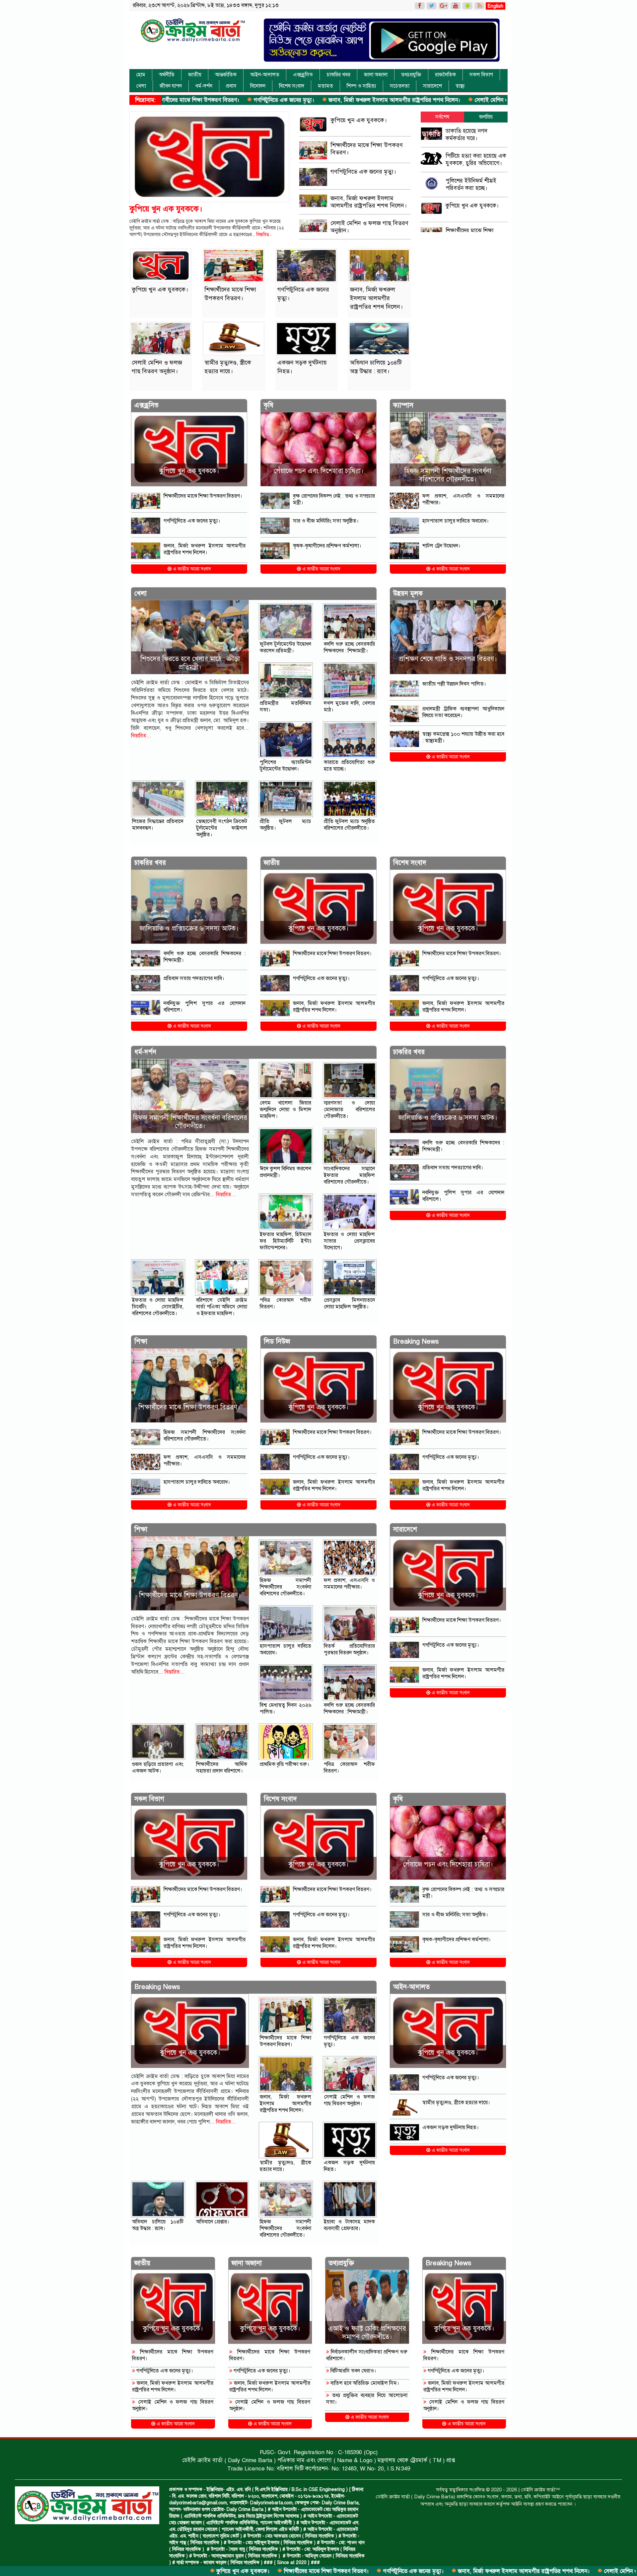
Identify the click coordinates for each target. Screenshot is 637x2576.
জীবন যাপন (171, 86)
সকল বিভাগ (481, 75)
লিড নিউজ (277, 1341)
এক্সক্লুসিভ (303, 75)
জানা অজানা (376, 75)
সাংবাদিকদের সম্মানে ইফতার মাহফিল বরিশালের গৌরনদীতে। (350, 1175)
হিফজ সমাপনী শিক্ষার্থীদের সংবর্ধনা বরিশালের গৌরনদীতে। (448, 475)
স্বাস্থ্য (460, 86)
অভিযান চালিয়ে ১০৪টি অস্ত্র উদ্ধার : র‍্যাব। (158, 2225)
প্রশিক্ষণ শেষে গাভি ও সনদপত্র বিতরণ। (448, 659)
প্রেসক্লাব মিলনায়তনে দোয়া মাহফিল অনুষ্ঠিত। (350, 1303)
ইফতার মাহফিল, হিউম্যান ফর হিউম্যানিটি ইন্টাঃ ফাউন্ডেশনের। (285, 1241)
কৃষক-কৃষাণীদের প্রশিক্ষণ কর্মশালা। (327, 546)
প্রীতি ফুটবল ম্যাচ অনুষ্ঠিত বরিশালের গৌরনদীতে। (350, 825)
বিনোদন (258, 86)
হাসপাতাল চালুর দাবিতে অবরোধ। (456, 521)
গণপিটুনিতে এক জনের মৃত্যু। (275, 2571)
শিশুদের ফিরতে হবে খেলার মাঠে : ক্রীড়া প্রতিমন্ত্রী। (190, 663)
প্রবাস (231, 86)
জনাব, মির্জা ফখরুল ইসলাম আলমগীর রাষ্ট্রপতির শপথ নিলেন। (256, 100)
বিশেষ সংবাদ (292, 86)
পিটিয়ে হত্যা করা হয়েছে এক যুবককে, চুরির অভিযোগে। (476, 160)
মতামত (325, 86)
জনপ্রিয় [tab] (486, 117)
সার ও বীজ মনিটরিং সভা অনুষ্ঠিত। (326, 521)
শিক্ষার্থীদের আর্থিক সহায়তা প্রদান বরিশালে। (222, 1768)
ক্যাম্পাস (403, 405)
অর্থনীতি (167, 75)
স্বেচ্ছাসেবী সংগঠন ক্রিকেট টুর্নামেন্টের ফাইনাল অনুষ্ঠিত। (222, 828)
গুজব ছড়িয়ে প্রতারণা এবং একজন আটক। (158, 1768)
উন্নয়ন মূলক (408, 593)
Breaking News (416, 1341)
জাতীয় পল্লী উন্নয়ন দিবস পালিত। (454, 684)
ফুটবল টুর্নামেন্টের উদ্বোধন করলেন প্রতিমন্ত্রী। (285, 647)
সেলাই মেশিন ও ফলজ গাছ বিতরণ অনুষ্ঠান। (382, 100)
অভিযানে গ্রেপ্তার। (213, 2222)
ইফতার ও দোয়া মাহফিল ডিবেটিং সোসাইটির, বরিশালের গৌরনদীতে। (158, 1307)
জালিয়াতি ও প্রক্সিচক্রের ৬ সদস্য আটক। (189, 928)
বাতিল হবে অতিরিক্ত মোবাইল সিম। (364, 2383)
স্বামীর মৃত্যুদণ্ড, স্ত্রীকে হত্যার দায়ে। (479, 100)
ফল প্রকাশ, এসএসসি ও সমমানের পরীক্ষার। (350, 1584)
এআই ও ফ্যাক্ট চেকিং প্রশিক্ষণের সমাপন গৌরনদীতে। (367, 2333)
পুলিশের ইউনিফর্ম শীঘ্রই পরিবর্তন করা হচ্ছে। (471, 184)
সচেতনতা (400, 86)
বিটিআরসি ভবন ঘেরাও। (353, 2371)
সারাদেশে (432, 86)
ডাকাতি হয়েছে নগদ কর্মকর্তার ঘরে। (466, 135)
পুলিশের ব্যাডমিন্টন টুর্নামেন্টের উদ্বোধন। (285, 766)
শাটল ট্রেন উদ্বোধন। (441, 546)
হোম (141, 75)
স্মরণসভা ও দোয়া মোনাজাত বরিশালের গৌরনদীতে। (350, 1110)
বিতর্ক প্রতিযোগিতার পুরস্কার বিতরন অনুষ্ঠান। (350, 1649)
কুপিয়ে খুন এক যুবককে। (105, 2571)
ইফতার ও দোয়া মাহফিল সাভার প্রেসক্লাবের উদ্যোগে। (350, 1241)
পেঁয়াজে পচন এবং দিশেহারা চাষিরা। (319, 471)
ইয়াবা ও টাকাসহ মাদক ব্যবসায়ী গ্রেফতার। (350, 2225)
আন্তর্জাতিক (226, 75)
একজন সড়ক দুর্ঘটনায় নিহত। (451, 2127)
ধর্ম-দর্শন (204, 86)
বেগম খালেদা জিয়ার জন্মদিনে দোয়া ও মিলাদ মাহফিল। (285, 1110)
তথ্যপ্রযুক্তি (411, 75)
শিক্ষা (141, 1341)
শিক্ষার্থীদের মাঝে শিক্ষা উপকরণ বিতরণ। (188, 2571)
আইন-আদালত (265, 75)
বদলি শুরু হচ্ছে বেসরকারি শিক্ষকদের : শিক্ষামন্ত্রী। (350, 647)
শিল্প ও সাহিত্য (361, 86)
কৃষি (269, 405)
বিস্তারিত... (264, 235)
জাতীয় (195, 75)
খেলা (141, 86)
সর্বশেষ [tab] (442, 117)
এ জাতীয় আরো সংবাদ (191, 569)
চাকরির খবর (338, 75)
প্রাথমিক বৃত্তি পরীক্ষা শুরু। (284, 1764)
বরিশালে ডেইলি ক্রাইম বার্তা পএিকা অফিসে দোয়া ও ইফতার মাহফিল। (222, 1307)
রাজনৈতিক (445, 75)
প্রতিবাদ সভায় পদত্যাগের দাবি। (194, 978)
